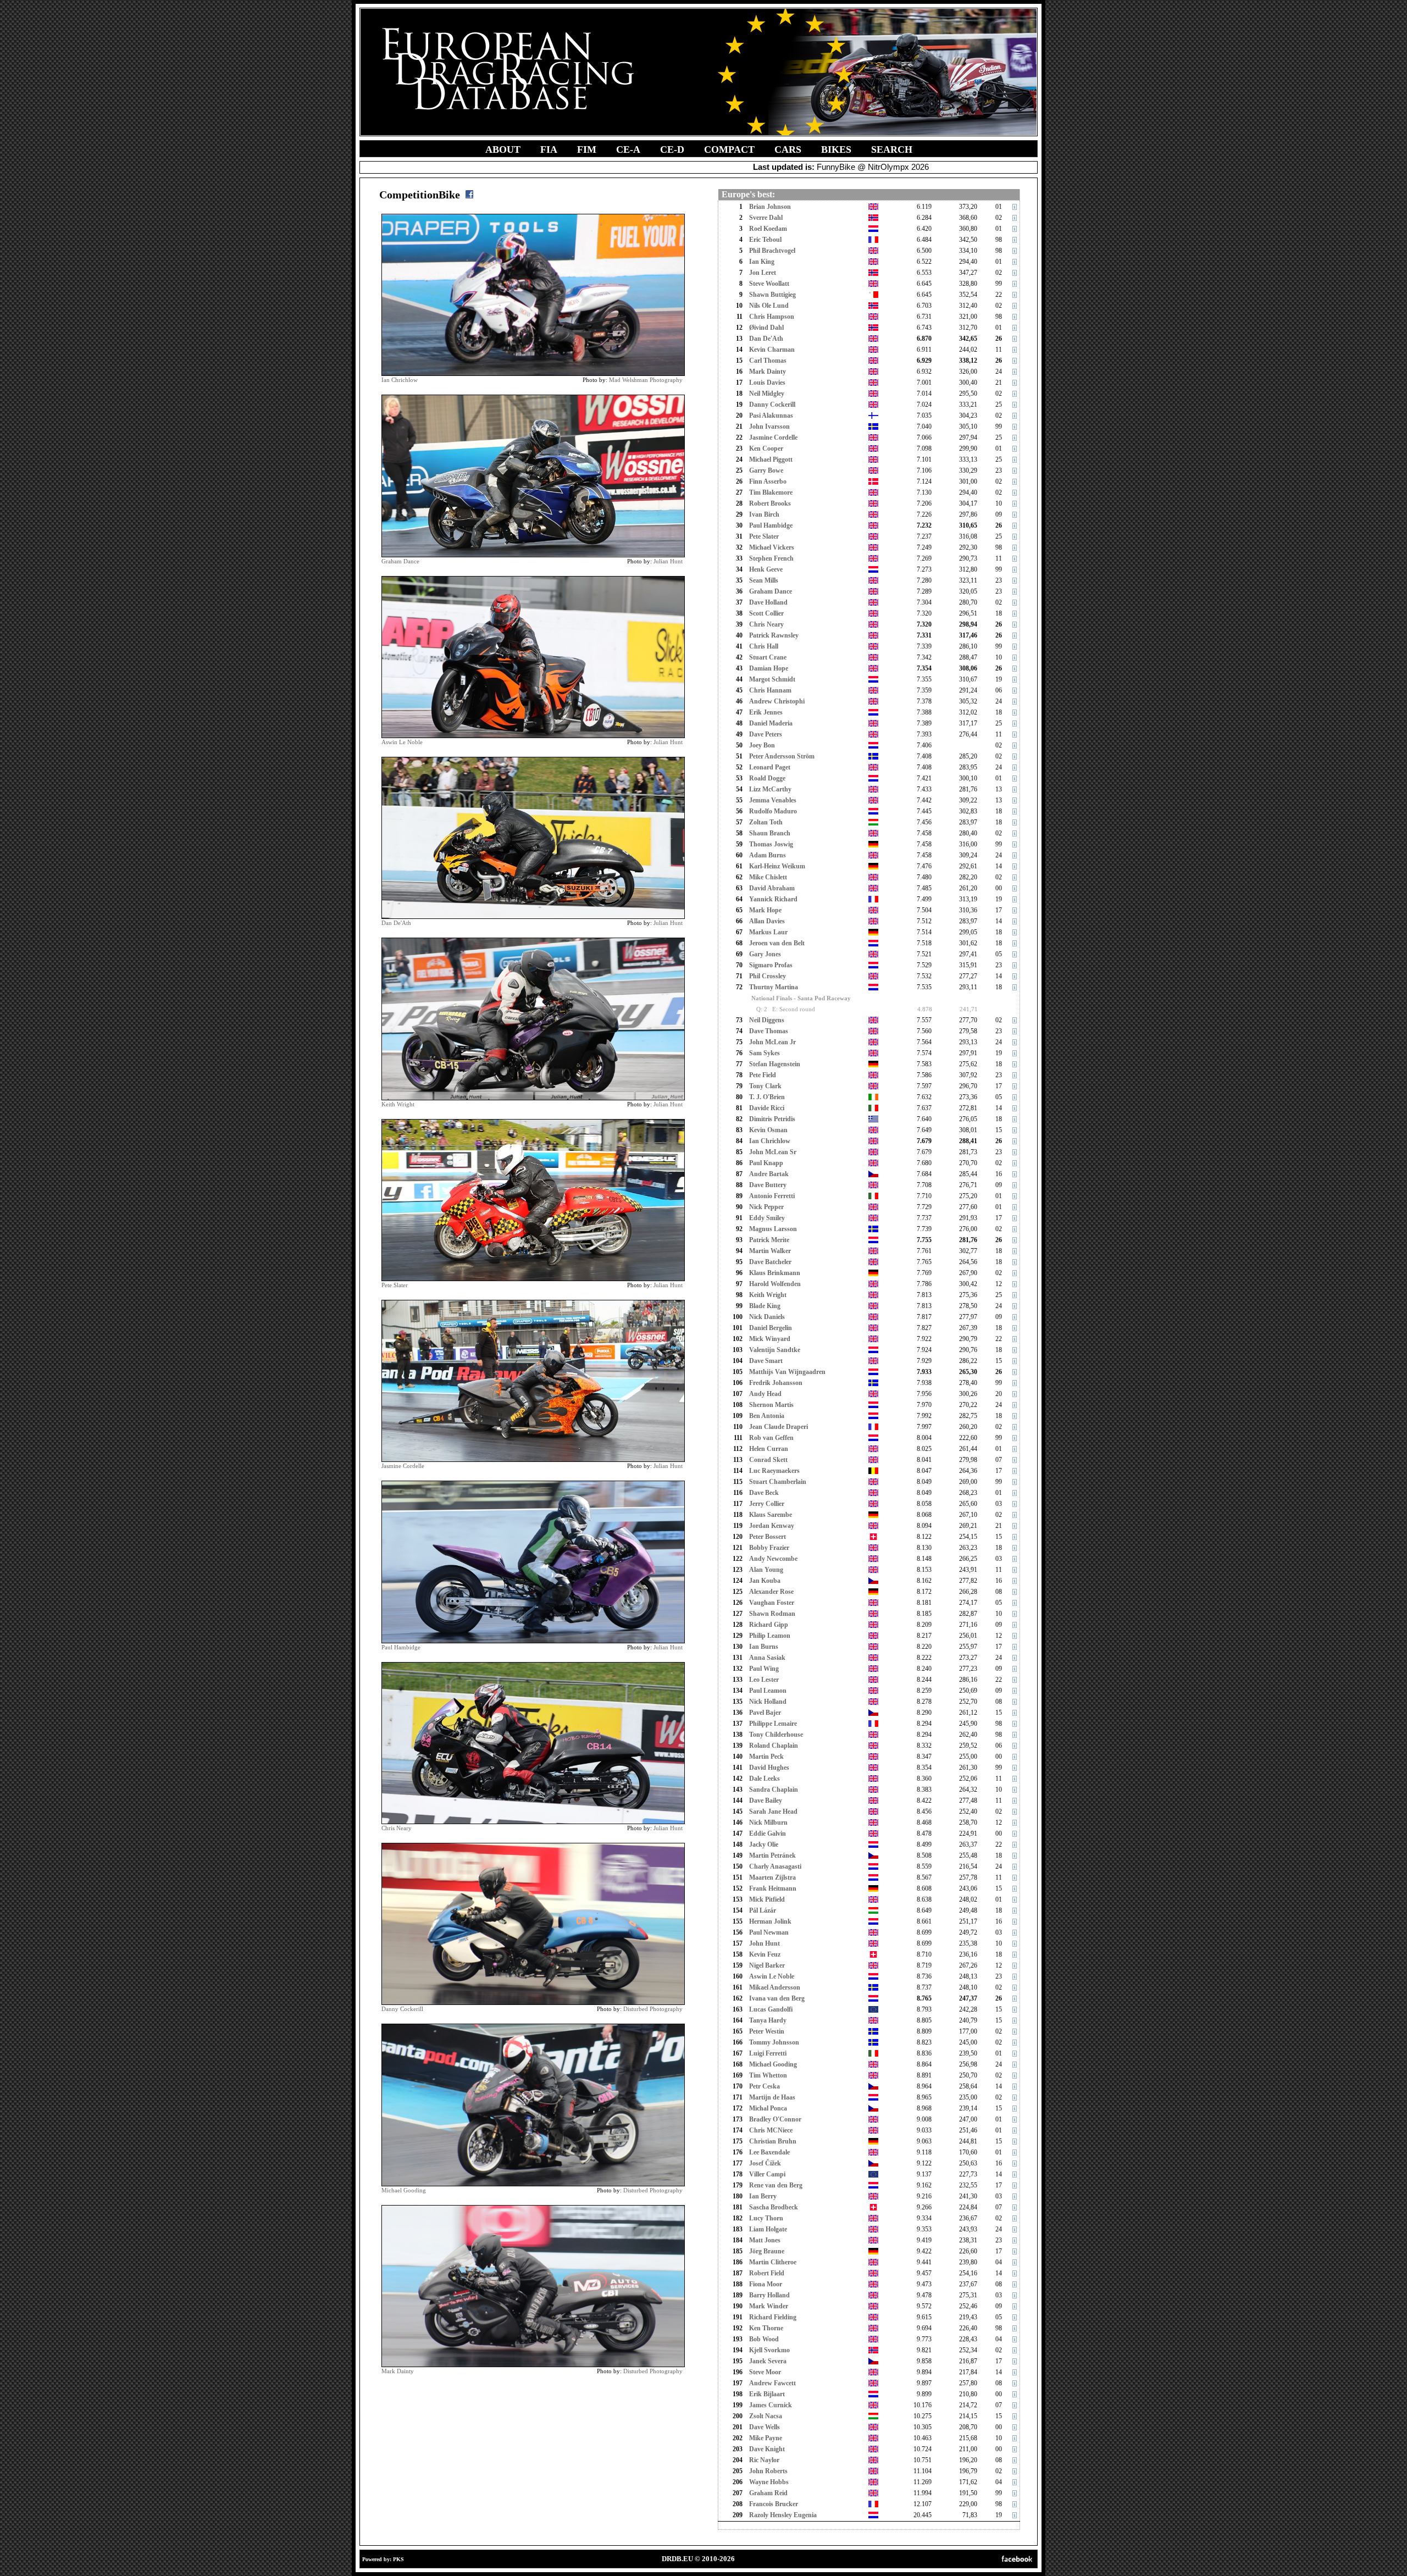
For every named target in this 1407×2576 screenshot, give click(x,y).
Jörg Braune (767, 2251)
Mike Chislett (768, 877)
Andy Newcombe (773, 1559)
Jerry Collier (767, 1504)
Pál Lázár (763, 1910)
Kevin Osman (768, 1130)
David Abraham (772, 888)
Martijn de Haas (772, 2097)
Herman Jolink (770, 1921)
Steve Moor (765, 2372)
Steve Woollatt (769, 284)
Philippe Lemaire (773, 1724)
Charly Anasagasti (775, 1866)
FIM (587, 149)
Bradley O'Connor (775, 2119)
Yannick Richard (773, 899)
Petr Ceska (765, 2086)
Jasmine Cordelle (403, 1466)
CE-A (628, 149)
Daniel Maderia (771, 723)
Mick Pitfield (767, 1899)
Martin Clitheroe (773, 2262)
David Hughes (769, 1768)
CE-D (672, 149)
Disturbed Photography (653, 2009)
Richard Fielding (773, 2317)
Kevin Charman (772, 350)
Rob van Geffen (771, 1438)
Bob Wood (764, 2339)
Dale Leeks (765, 1779)
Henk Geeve (766, 569)
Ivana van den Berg (777, 1998)
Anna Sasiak (767, 1658)
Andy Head (765, 1394)
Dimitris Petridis (772, 1119)
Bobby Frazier (769, 1548)
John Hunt (765, 1943)
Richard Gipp (769, 1625)
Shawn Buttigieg (772, 295)
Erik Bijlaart (767, 2394)
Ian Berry (763, 2196)
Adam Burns (768, 855)
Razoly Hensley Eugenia (783, 2515)
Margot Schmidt (772, 679)
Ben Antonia (767, 1416)
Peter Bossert (768, 1537)
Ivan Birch (764, 514)
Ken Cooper (766, 448)
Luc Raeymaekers (774, 1471)
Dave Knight (767, 2449)
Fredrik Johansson (776, 1383)
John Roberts (768, 2471)
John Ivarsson (769, 426)
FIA (549, 149)
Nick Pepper (766, 1207)
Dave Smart (766, 1361)
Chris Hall (764, 646)
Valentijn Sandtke (775, 1350)
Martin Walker (770, 1251)
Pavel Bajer (765, 1713)
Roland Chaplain (774, 1746)
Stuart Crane (768, 657)
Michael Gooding (404, 2190)
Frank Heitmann (773, 1888)
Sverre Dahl (766, 218)
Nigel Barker (767, 1965)
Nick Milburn (768, 1822)
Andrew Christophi (777, 701)
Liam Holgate (768, 2229)
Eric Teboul (765, 240)
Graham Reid (768, 2493)
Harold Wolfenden (775, 1284)
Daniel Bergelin (771, 1328)
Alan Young (766, 1570)
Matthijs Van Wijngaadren (787, 1372)
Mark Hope (765, 910)
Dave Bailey (766, 1801)
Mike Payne (766, 2438)
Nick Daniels (767, 1317)
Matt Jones (765, 2240)
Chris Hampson (772, 317)
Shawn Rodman (772, 1614)
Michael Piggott (771, 459)
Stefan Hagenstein (775, 1064)
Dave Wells (765, 2427)
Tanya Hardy (768, 2020)
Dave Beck (764, 1493)
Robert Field (767, 2273)
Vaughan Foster (772, 1603)
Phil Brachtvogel (772, 251)
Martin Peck (766, 1757)
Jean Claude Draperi (779, 1427)
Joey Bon (762, 745)
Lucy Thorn (766, 2218)
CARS (788, 149)
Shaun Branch (770, 833)
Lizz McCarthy (770, 789)
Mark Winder (769, 2306)
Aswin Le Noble (402, 742)
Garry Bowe (766, 470)
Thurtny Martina (774, 987)
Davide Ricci (767, 1108)
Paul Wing (764, 1669)
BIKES (836, 149)
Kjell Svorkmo (769, 2350)
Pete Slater (395, 1285)
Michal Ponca (768, 2108)
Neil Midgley (767, 394)
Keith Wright (398, 1104)
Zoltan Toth (766, 822)
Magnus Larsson (773, 1229)
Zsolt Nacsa (766, 2416)
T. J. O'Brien (767, 1097)
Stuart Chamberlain (778, 1482)
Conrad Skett (768, 1460)
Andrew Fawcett (772, 2383)
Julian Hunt (668, 561)
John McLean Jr (772, 1042)
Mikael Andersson (775, 1987)
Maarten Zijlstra (772, 1877)
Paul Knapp (766, 1163)
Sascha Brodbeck (774, 2207)
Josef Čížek (765, 2163)
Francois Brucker (774, 2504)
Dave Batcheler (770, 1262)
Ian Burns (764, 1647)
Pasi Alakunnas (771, 416)
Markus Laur (768, 932)
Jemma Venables (773, 800)
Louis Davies (767, 383)
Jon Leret (763, 273)
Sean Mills (764, 580)
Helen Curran (769, 1449)
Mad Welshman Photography (646, 380)
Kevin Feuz (765, 1954)
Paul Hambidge (401, 1647)
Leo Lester (764, 1680)
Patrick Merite (769, 1240)
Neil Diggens (767, 1020)
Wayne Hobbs (769, 2482)
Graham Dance (400, 561)
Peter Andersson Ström (782, 756)
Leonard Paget (770, 767)
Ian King (762, 262)
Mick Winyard (770, 1339)
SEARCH (892, 149)
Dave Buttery (768, 1185)
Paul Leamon (768, 1691)
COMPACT (729, 149)
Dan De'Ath (396, 923)
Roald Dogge (767, 778)
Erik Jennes (766, 712)
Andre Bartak (769, 1174)
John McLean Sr (773, 1152)
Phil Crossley (768, 976)
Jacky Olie (764, 1844)
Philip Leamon (770, 1636)
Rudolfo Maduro (773, 811)
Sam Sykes (765, 1053)
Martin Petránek (772, 1855)
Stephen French (771, 558)
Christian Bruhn (773, 2141)
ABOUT (503, 149)
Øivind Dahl (766, 328)
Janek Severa (768, 2361)
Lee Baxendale (769, 2152)
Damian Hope (769, 668)
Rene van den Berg (776, 2185)
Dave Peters (766, 734)
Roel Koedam (768, 229)
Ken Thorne (766, 2328)
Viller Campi (767, 2174)
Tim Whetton (768, 2075)
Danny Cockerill (402, 2009)
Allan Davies (767, 921)
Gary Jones (765, 954)
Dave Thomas (769, 1031)
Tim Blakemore (771, 492)
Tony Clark (765, 1086)
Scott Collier (766, 613)
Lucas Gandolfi (771, 2009)
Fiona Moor (766, 2284)
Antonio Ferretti (772, 1196)
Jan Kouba (765, 1581)
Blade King (765, 1306)
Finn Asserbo (768, 481)
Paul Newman (769, 1932)
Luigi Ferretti (768, 2053)
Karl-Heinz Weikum (777, 866)
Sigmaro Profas (771, 965)
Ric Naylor (764, 2460)
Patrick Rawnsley (774, 635)
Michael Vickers (772, 547)
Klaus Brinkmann (775, 1273)
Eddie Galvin (768, 1833)
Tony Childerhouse (776, 1735)
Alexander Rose (771, 1592)
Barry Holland (769, 2295)
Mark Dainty (398, 2371)
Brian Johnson (770, 207)
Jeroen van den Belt (777, 943)
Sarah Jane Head (773, 1811)
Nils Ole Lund (769, 306)
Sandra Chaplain (774, 1790)
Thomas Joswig (771, 844)
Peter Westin (767, 2031)
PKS (398, 2559)
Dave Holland (768, 602)
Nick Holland (768, 1702)
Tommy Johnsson (774, 2042)
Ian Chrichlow (400, 380)
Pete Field (763, 1075)
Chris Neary (397, 1828)
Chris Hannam (770, 690)
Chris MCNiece (771, 2130)
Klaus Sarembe (771, 1515)
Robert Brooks (770, 503)
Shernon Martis (771, 1405)
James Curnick (771, 2405)
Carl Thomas (768, 361)
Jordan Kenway (772, 1526)
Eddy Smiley (767, 1218)
